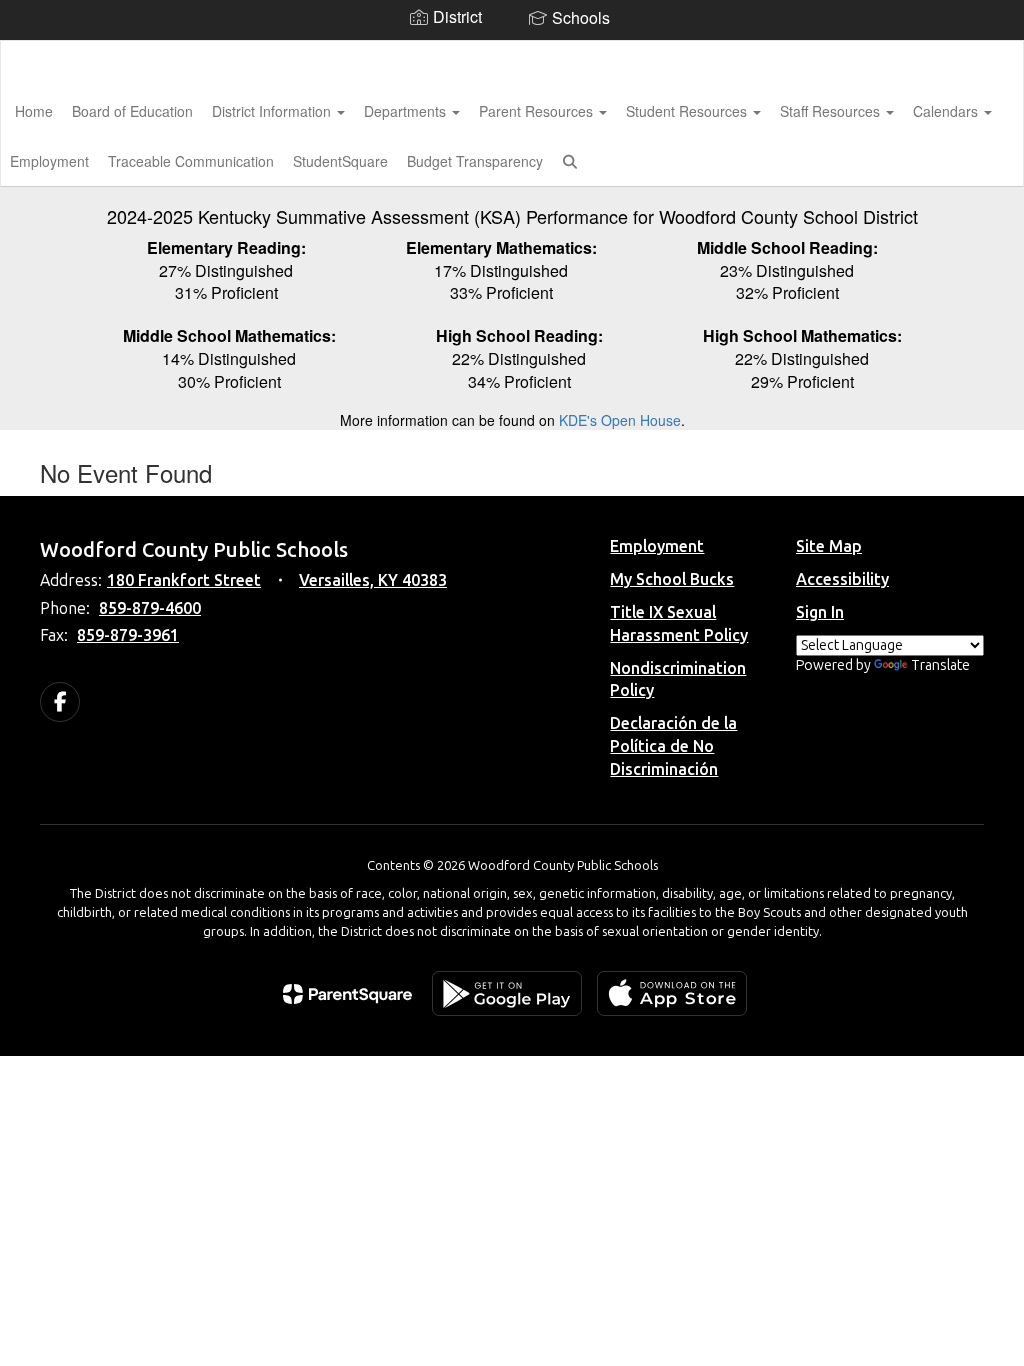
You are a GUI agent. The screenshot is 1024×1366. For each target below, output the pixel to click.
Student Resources (688, 111)
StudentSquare (340, 161)
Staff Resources (832, 111)
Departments (407, 111)
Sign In (820, 612)
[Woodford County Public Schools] (512, 53)
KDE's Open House (620, 420)
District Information (273, 111)
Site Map (829, 546)
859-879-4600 (150, 608)
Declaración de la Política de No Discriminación (673, 746)
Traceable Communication (191, 161)
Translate (940, 665)
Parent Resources (538, 111)
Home (34, 111)
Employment (657, 546)
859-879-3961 (128, 635)
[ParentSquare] (347, 994)
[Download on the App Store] (672, 993)
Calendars (947, 111)
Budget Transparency (475, 161)
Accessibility (842, 579)
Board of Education (132, 111)
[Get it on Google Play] (507, 993)
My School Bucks (672, 579)
